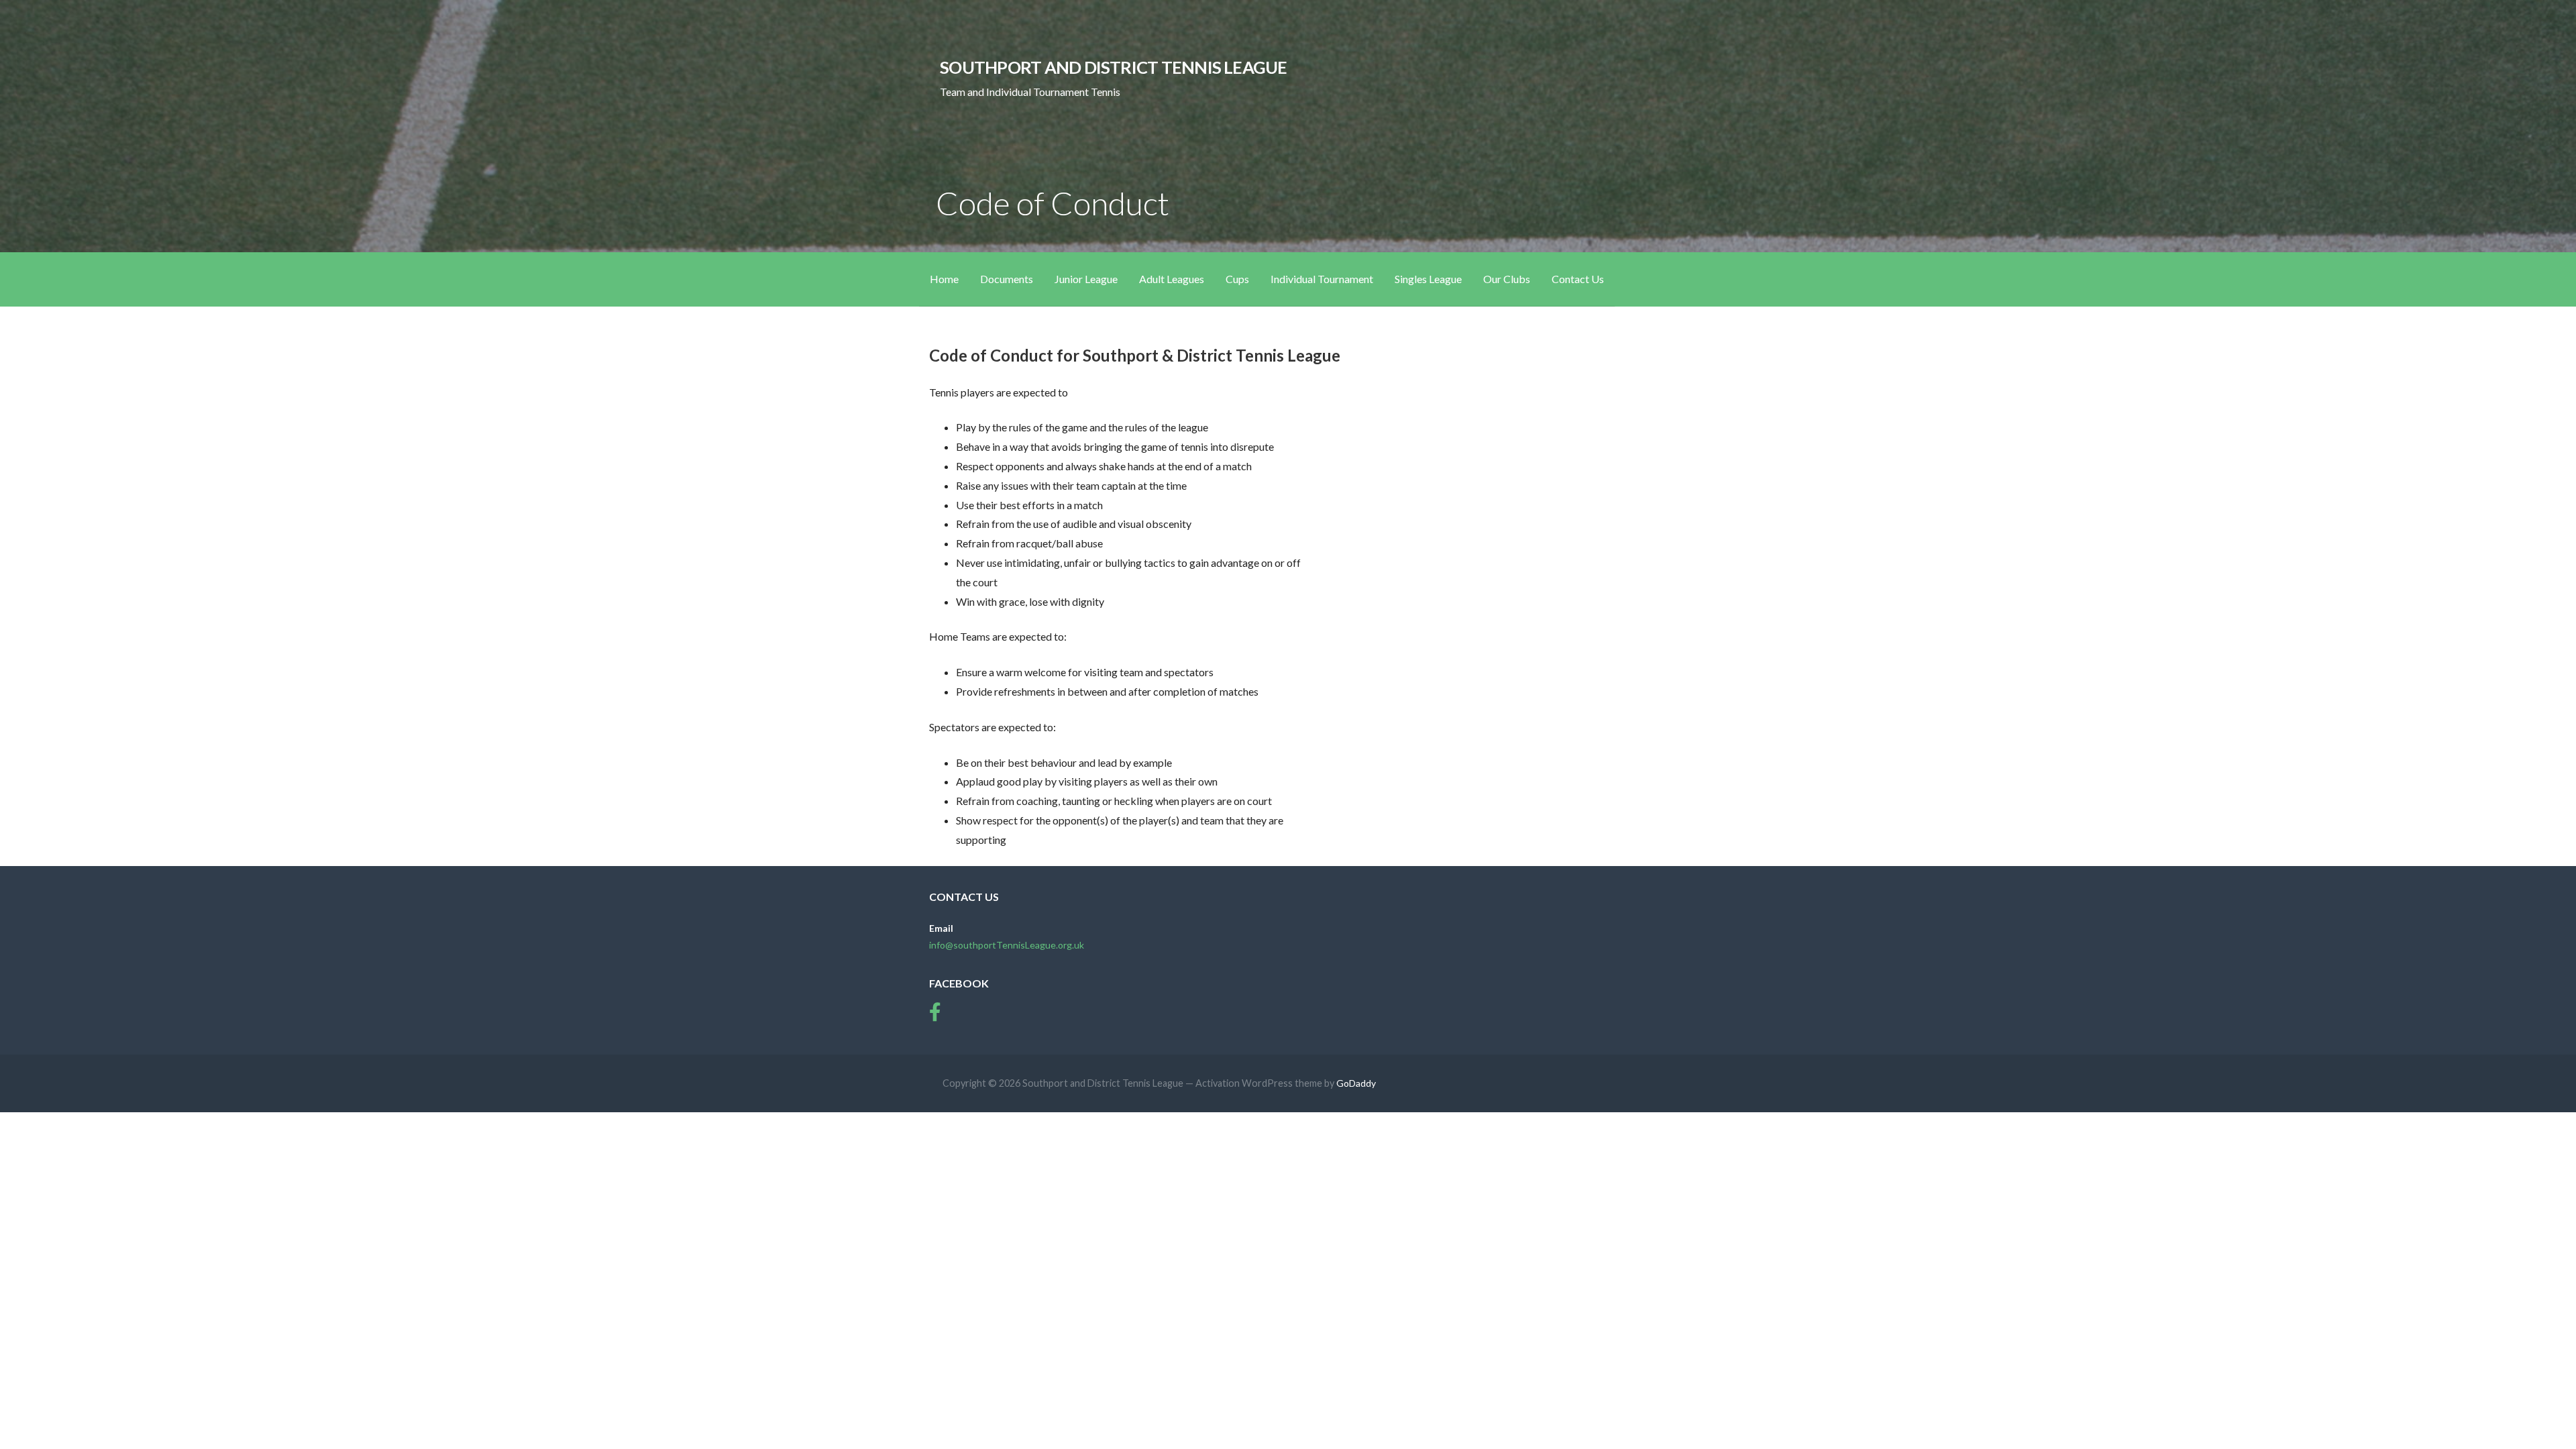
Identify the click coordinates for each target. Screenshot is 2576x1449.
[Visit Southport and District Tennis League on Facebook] (935, 1015)
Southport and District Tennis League (1113, 67)
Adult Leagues (1172, 279)
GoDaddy (1356, 1083)
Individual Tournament (1322, 279)
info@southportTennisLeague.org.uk (1007, 945)
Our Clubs (1507, 279)
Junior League (1086, 279)
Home (944, 279)
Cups (1237, 279)
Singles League (1428, 279)
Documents (1007, 279)
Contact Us (1578, 279)
